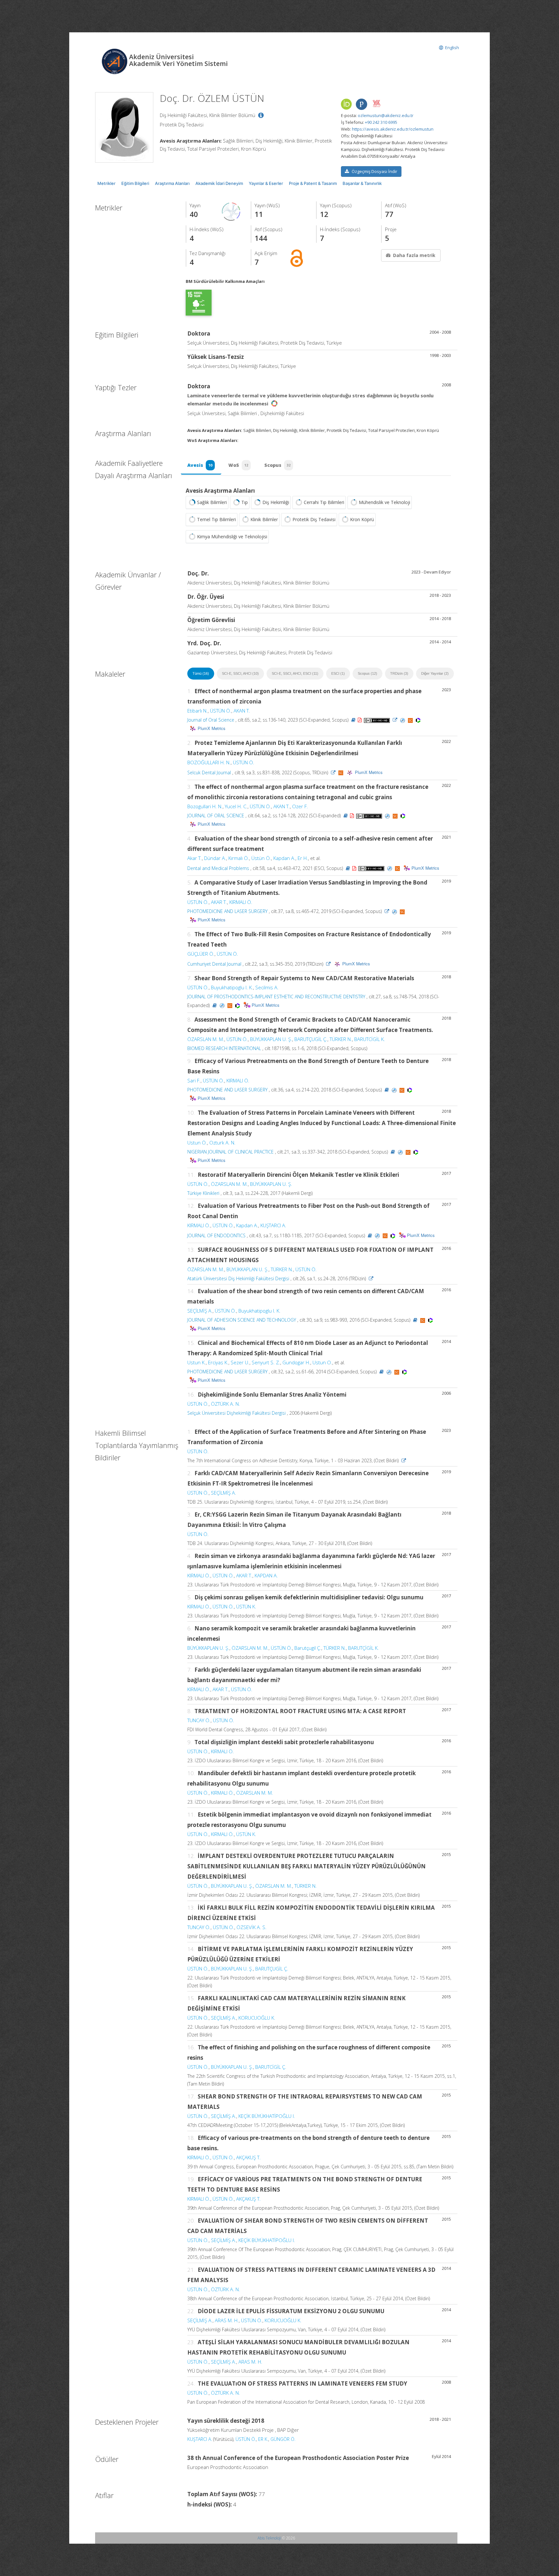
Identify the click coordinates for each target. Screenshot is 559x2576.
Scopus (277, 465)
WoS (238, 465)
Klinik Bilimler (264, 519)
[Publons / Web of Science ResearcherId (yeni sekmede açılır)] (361, 104)
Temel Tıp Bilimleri (216, 519)
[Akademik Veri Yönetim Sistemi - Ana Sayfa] (115, 61)
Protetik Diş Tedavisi (314, 519)
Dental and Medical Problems (218, 868)
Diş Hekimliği (276, 502)
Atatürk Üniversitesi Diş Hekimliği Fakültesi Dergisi (238, 1278)
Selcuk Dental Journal (209, 773)
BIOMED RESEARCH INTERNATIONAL (224, 1048)
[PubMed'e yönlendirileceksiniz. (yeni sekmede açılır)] (403, 720)
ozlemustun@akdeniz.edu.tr (386, 115)
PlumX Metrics (212, 728)
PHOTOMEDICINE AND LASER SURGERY (227, 911)
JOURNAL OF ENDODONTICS (216, 1235)
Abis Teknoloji (269, 2538)
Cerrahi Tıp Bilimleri (324, 502)
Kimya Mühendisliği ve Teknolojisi (232, 537)
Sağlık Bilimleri (212, 502)
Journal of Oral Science (211, 720)
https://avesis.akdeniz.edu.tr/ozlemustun (393, 129)
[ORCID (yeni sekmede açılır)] (346, 105)
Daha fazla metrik (414, 255)
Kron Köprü (362, 519)
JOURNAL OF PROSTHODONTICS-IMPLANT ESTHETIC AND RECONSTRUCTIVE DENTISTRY (276, 997)
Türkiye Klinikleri (203, 1193)
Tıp (245, 502)
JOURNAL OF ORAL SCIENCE (216, 816)
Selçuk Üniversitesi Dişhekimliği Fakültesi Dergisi (236, 1413)
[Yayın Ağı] (231, 211)
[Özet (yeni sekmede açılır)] (353, 720)
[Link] (395, 720)
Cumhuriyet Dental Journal (214, 964)
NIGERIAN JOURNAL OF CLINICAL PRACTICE (230, 1152)
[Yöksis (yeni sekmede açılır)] (377, 103)
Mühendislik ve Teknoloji (384, 502)
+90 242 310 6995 (381, 122)
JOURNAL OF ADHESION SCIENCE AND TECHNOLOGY (242, 1320)
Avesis (200, 465)
